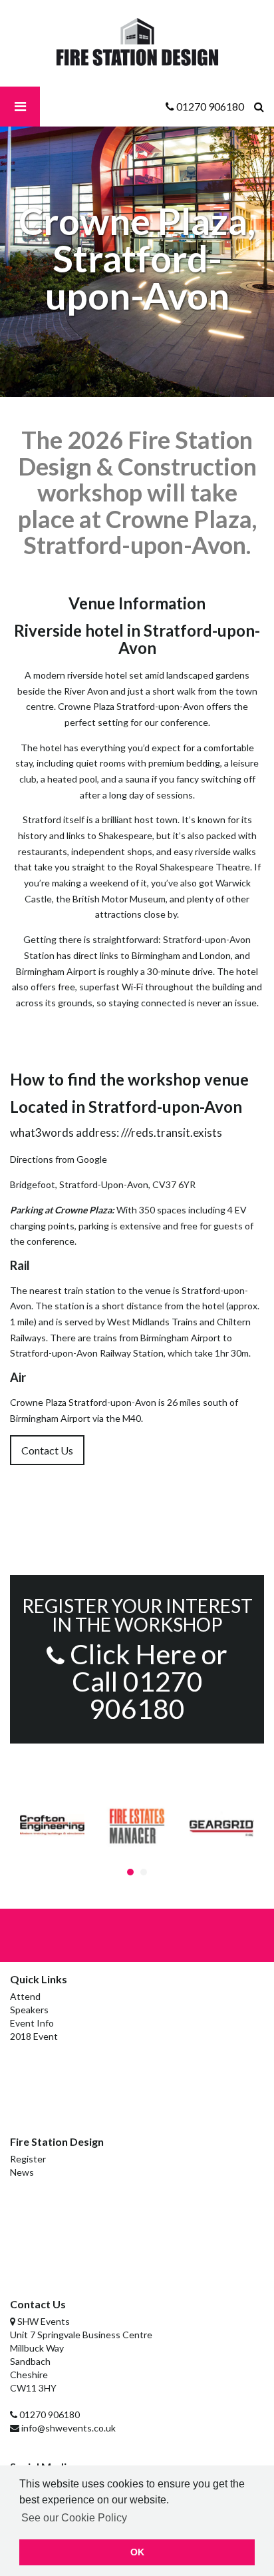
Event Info (32, 2023)
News (22, 2172)
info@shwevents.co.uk (68, 2428)
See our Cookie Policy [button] (74, 2518)
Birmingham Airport (181, 1338)
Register (28, 2159)
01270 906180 (50, 2415)
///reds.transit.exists (172, 1132)
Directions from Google (59, 1159)
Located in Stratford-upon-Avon (126, 1107)
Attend (25, 1996)
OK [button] (137, 2552)
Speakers (29, 2010)
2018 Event (34, 2036)
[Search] (264, 107)
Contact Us (47, 1450)
